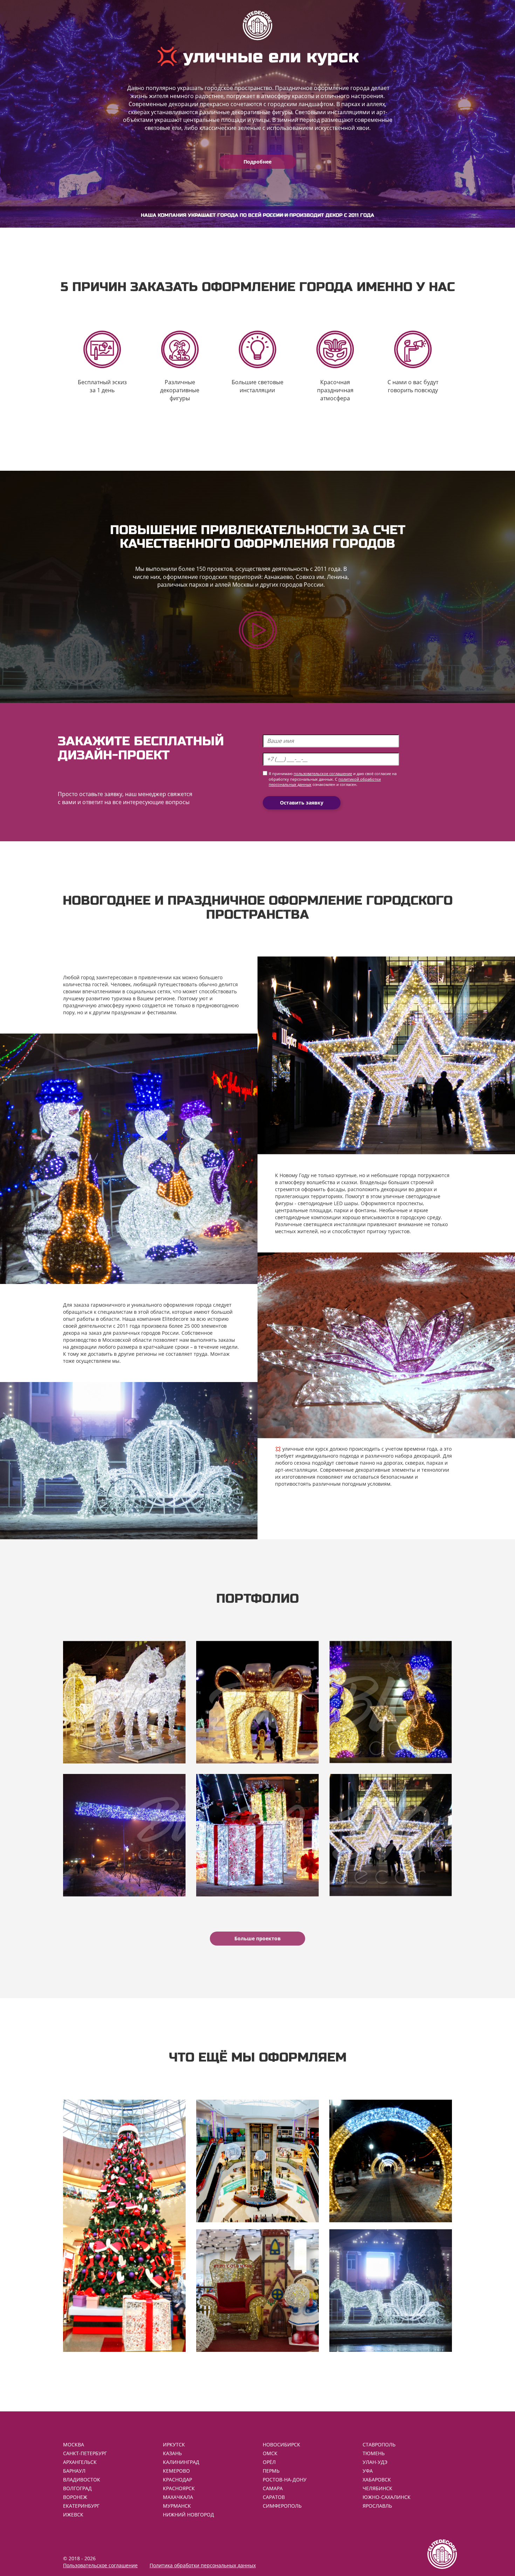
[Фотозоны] (257, 2291)
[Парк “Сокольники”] (257, 1835)
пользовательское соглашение (323, 774)
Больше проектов (257, 1938)
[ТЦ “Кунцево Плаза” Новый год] (391, 1835)
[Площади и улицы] (391, 2291)
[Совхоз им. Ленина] (124, 1835)
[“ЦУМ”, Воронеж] (124, 1702)
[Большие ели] (124, 2226)
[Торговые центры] (257, 2161)
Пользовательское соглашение (100, 2565)
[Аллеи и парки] (391, 2161)
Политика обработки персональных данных (203, 2565)
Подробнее (257, 162)
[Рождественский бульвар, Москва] (391, 1702)
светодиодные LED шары (328, 1203)
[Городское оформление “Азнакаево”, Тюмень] (257, 1702)
